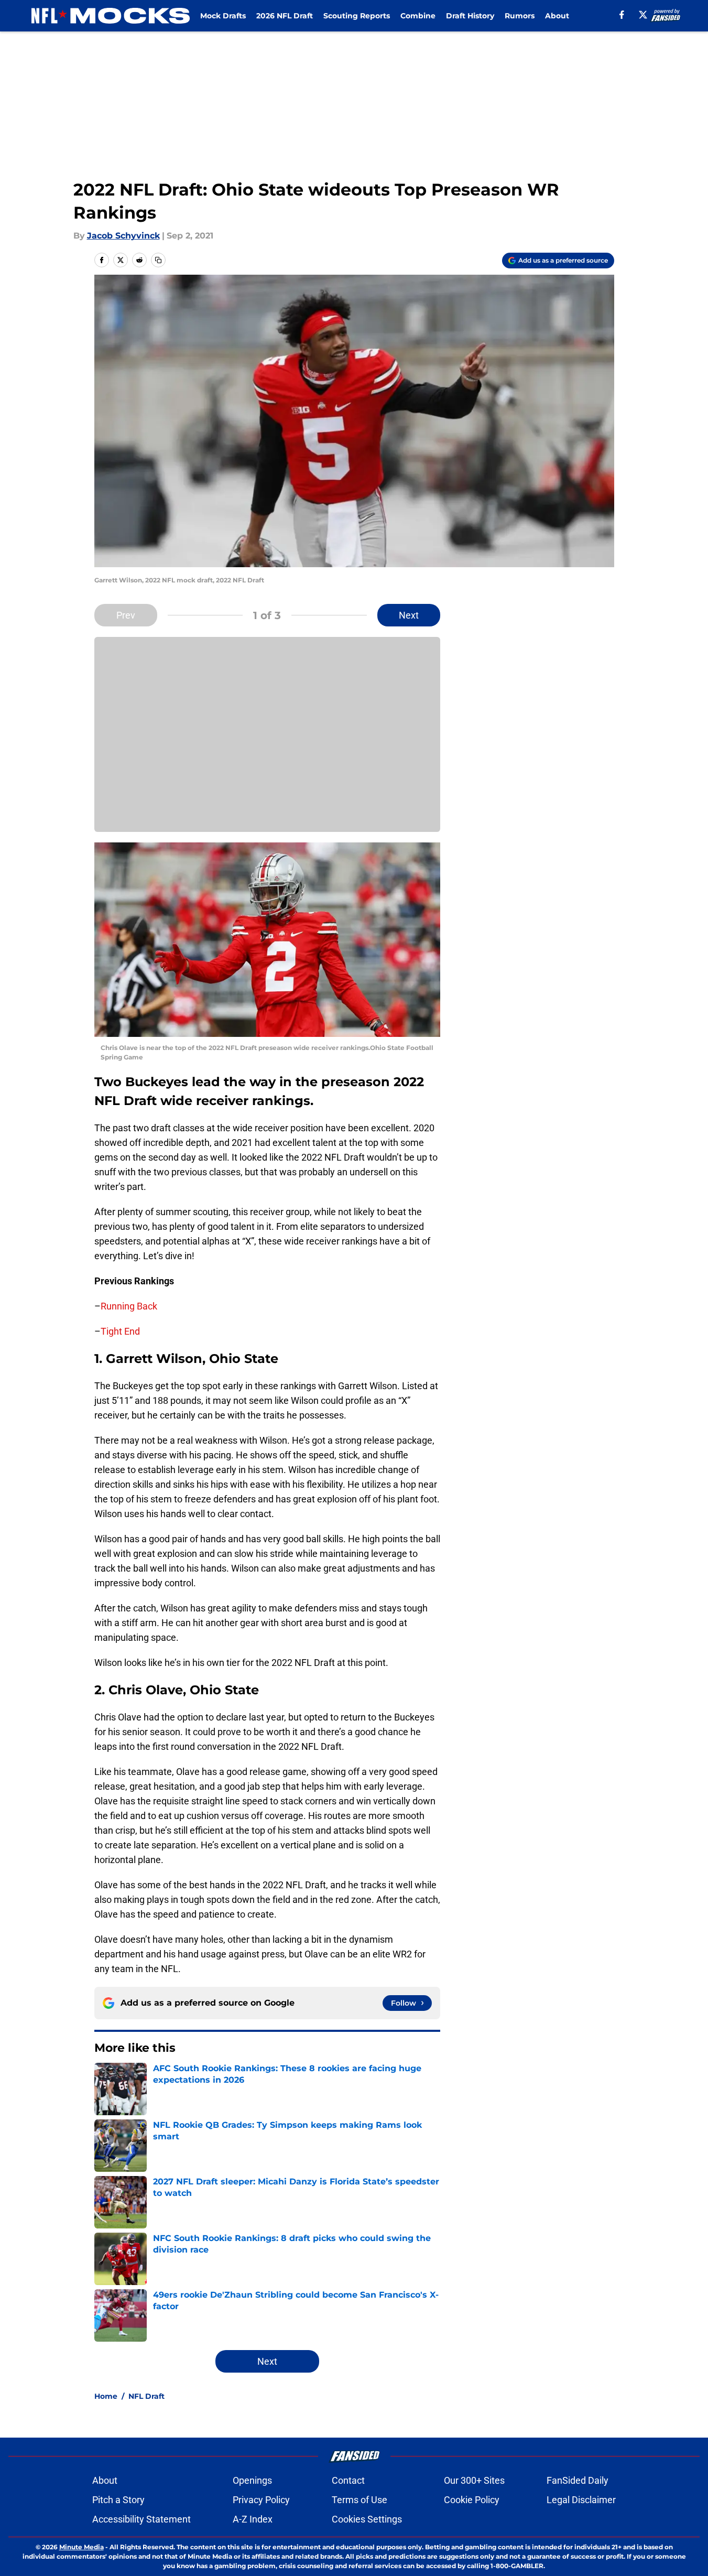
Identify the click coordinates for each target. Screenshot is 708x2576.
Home (106, 2396)
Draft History (470, 16)
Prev (126, 615)
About (557, 16)
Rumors (520, 16)
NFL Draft (146, 2396)
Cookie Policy (472, 2500)
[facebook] (622, 15)
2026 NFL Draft (285, 16)
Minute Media (81, 2547)
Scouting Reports (357, 16)
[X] (643, 15)
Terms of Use (360, 2500)
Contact (348, 2480)
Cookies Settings (367, 2519)
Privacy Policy (261, 2500)
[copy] (158, 260)
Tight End (120, 1331)
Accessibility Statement (141, 2519)
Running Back (129, 1306)
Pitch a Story (118, 2500)
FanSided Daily (578, 2480)
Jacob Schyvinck (123, 236)
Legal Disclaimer (581, 2500)
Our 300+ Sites (474, 2480)
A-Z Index (253, 2519)
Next (409, 615)
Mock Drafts (223, 16)
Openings (252, 2480)
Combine (418, 16)
